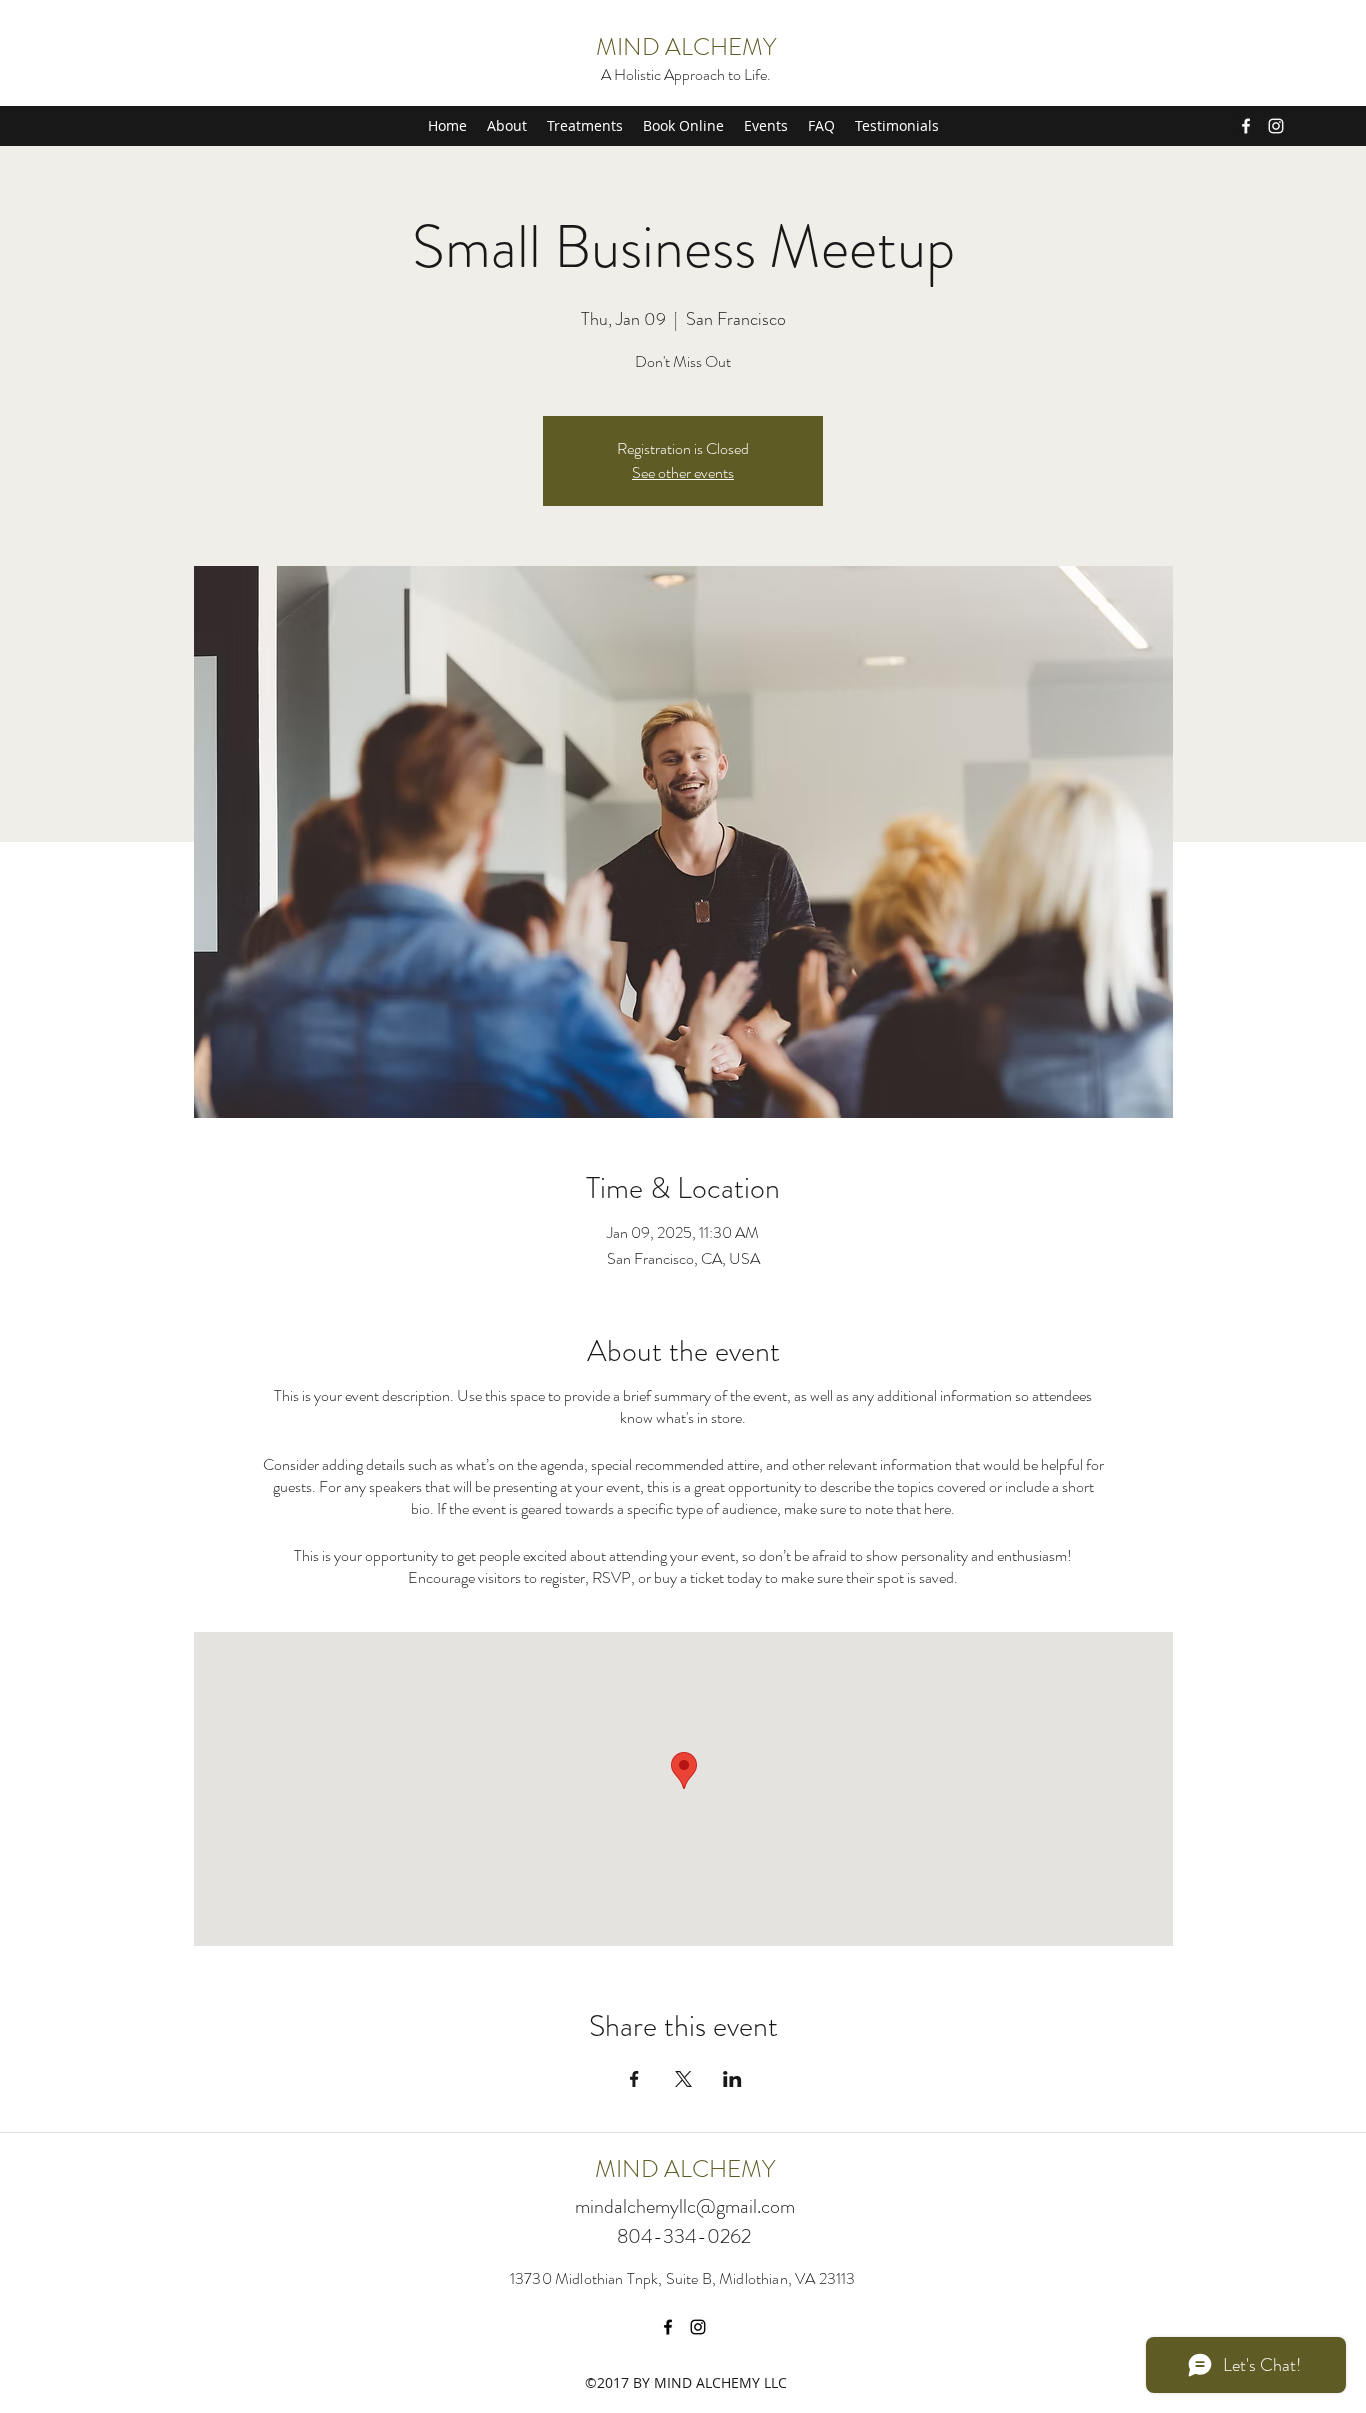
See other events (683, 472)
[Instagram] (1276, 126)
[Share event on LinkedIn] (732, 2079)
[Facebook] (1246, 126)
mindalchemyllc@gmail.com (685, 2206)
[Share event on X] (683, 2079)
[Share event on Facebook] (634, 2079)
